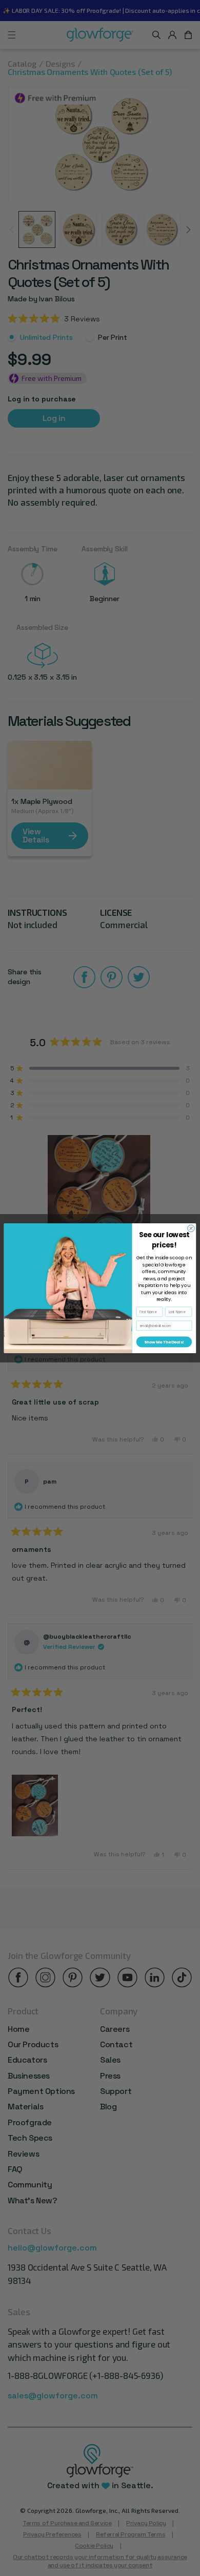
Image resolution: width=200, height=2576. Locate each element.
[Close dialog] (191, 1228)
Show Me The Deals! (164, 1342)
